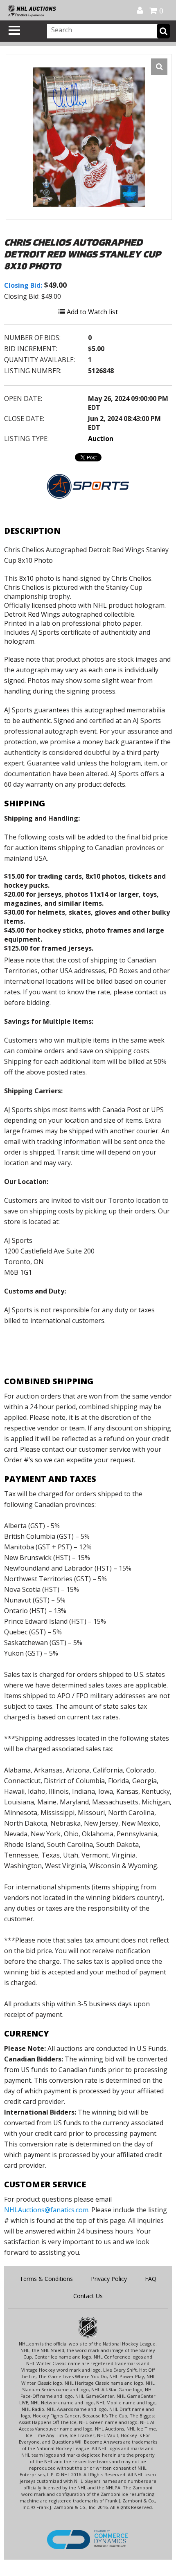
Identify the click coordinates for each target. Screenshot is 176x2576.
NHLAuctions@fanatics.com (46, 2210)
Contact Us (88, 2296)
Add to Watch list (91, 312)
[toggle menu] (14, 30)
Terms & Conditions (46, 2279)
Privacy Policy (109, 2279)
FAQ (151, 2279)
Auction (101, 439)
